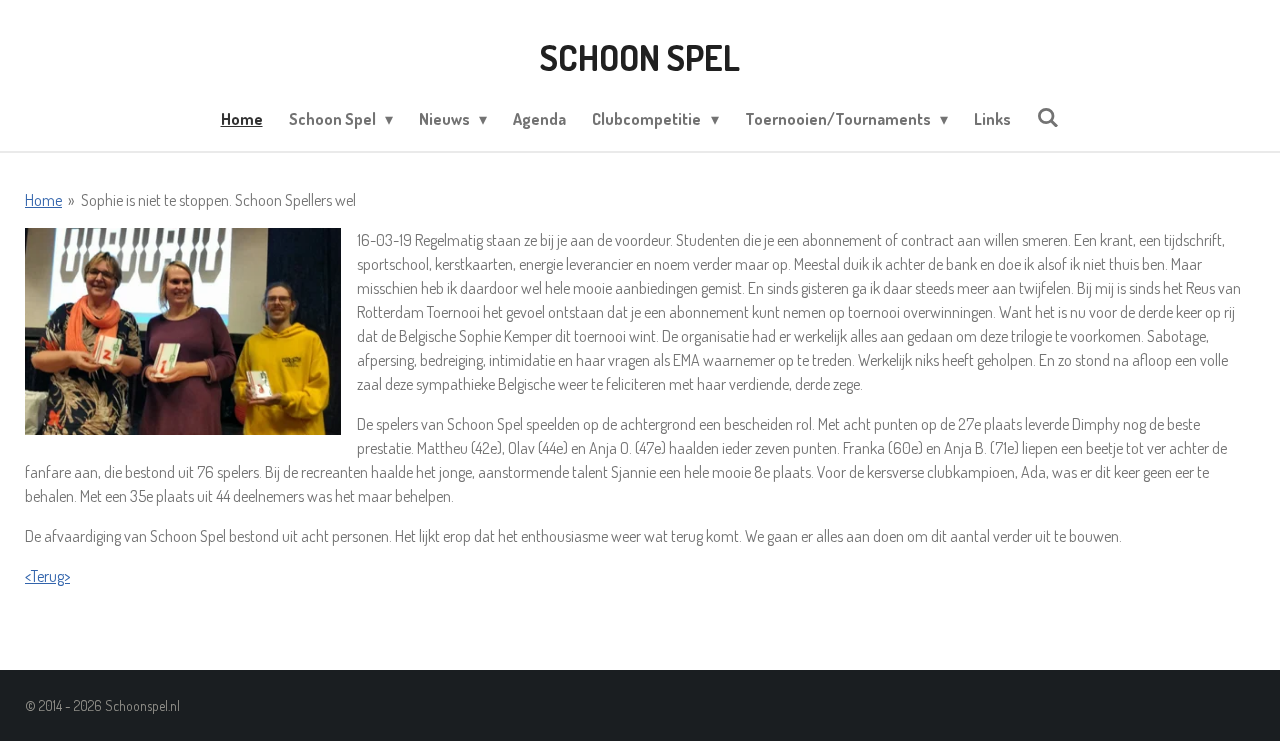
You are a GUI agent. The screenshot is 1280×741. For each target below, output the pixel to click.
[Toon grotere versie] (183, 331)
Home (43, 200)
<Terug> (47, 576)
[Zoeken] (1048, 117)
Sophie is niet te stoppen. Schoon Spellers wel (218, 200)
